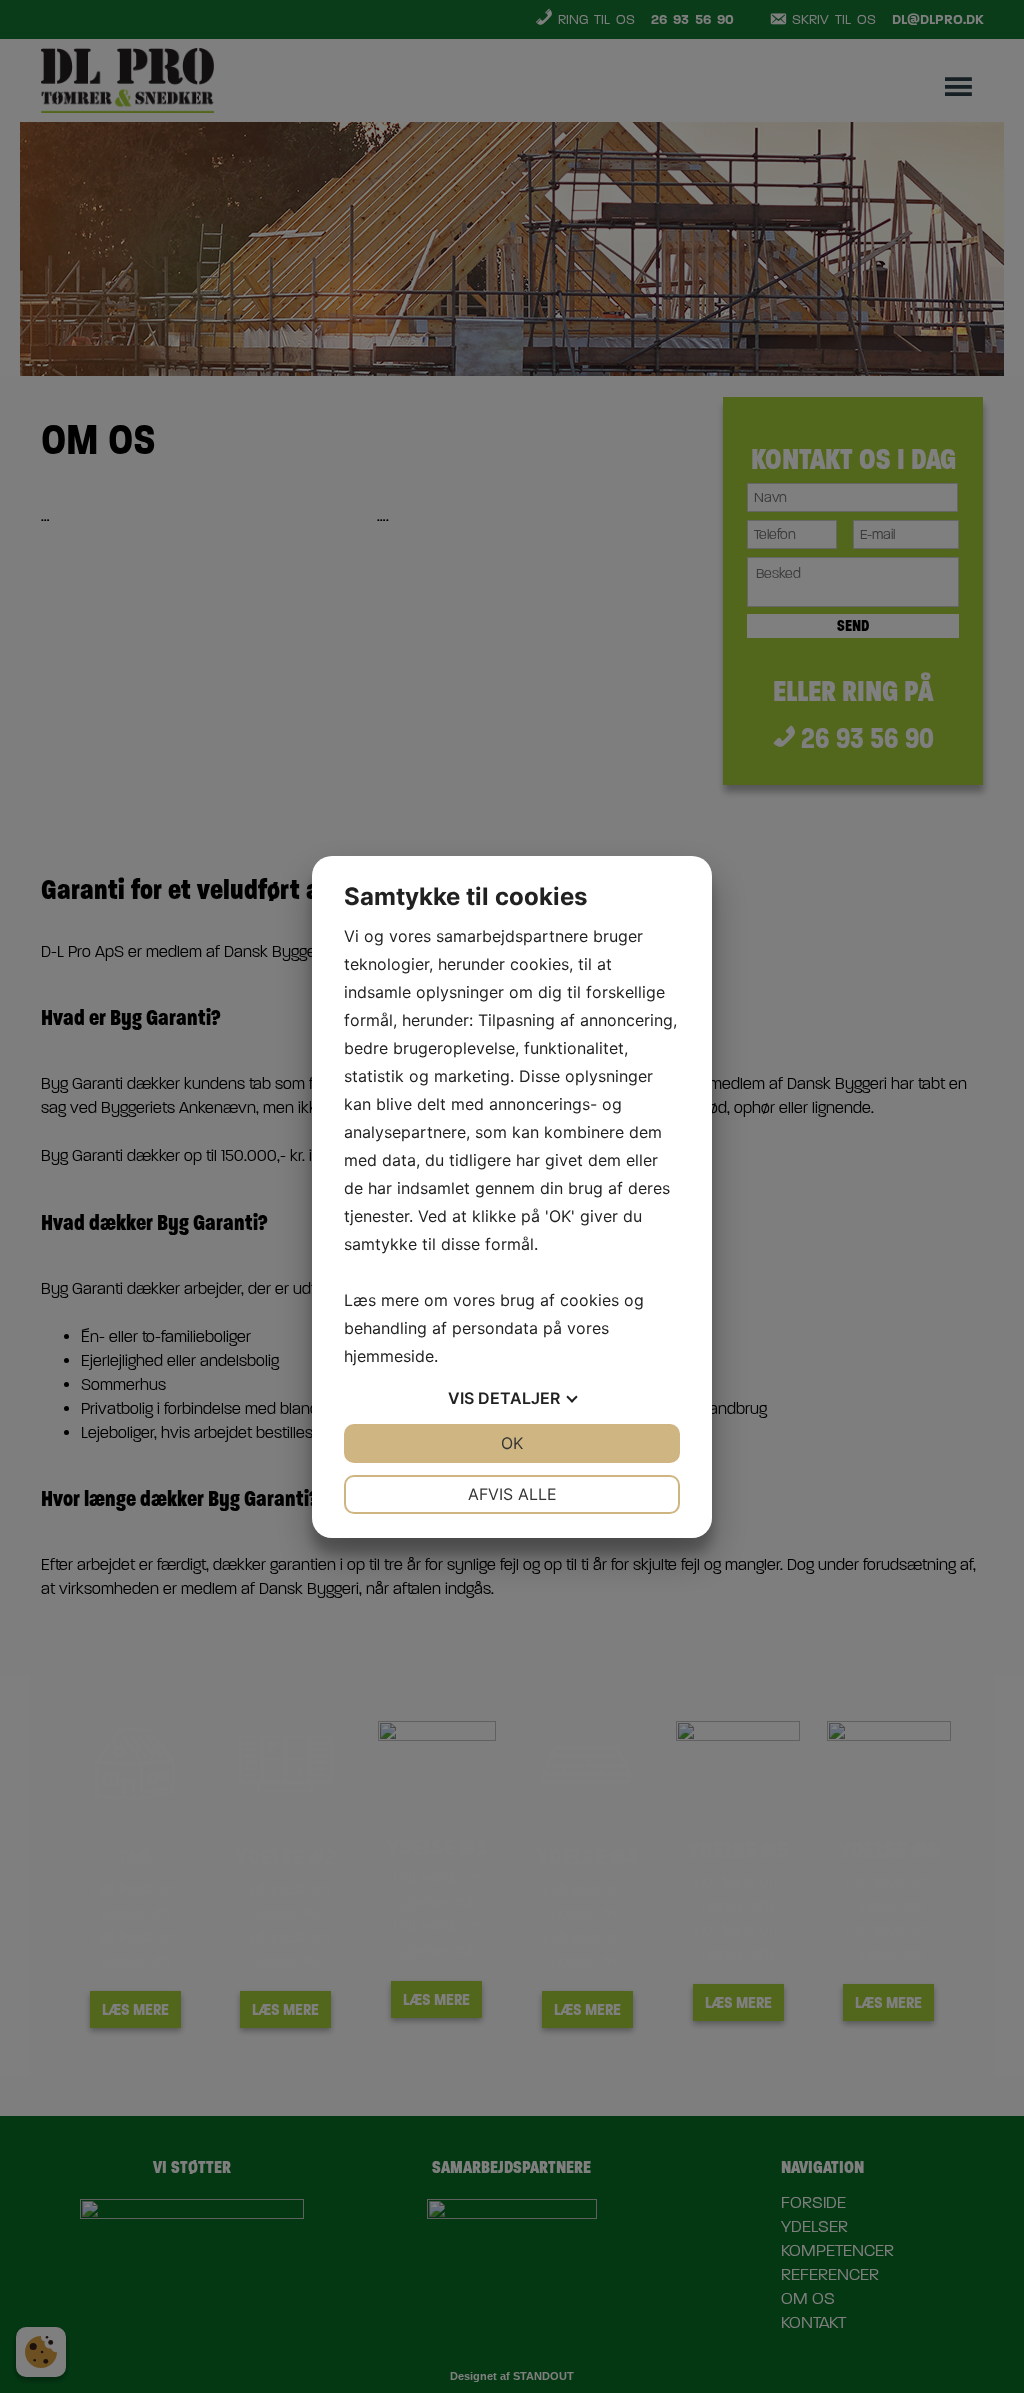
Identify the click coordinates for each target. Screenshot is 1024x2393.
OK (512, 1443)
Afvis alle (512, 1494)
